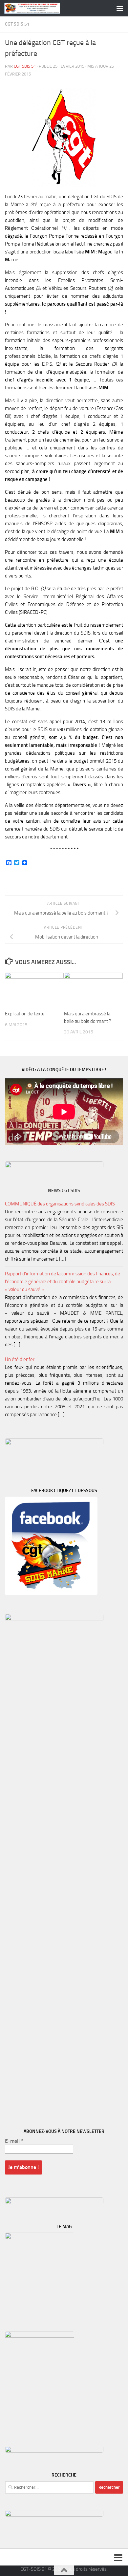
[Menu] (120, 8)
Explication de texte (25, 1014)
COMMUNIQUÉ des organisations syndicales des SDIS (60, 1204)
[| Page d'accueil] (41, 8)
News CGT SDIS (64, 1191)
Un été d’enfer (20, 1359)
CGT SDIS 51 (17, 24)
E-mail (14, 2141)
